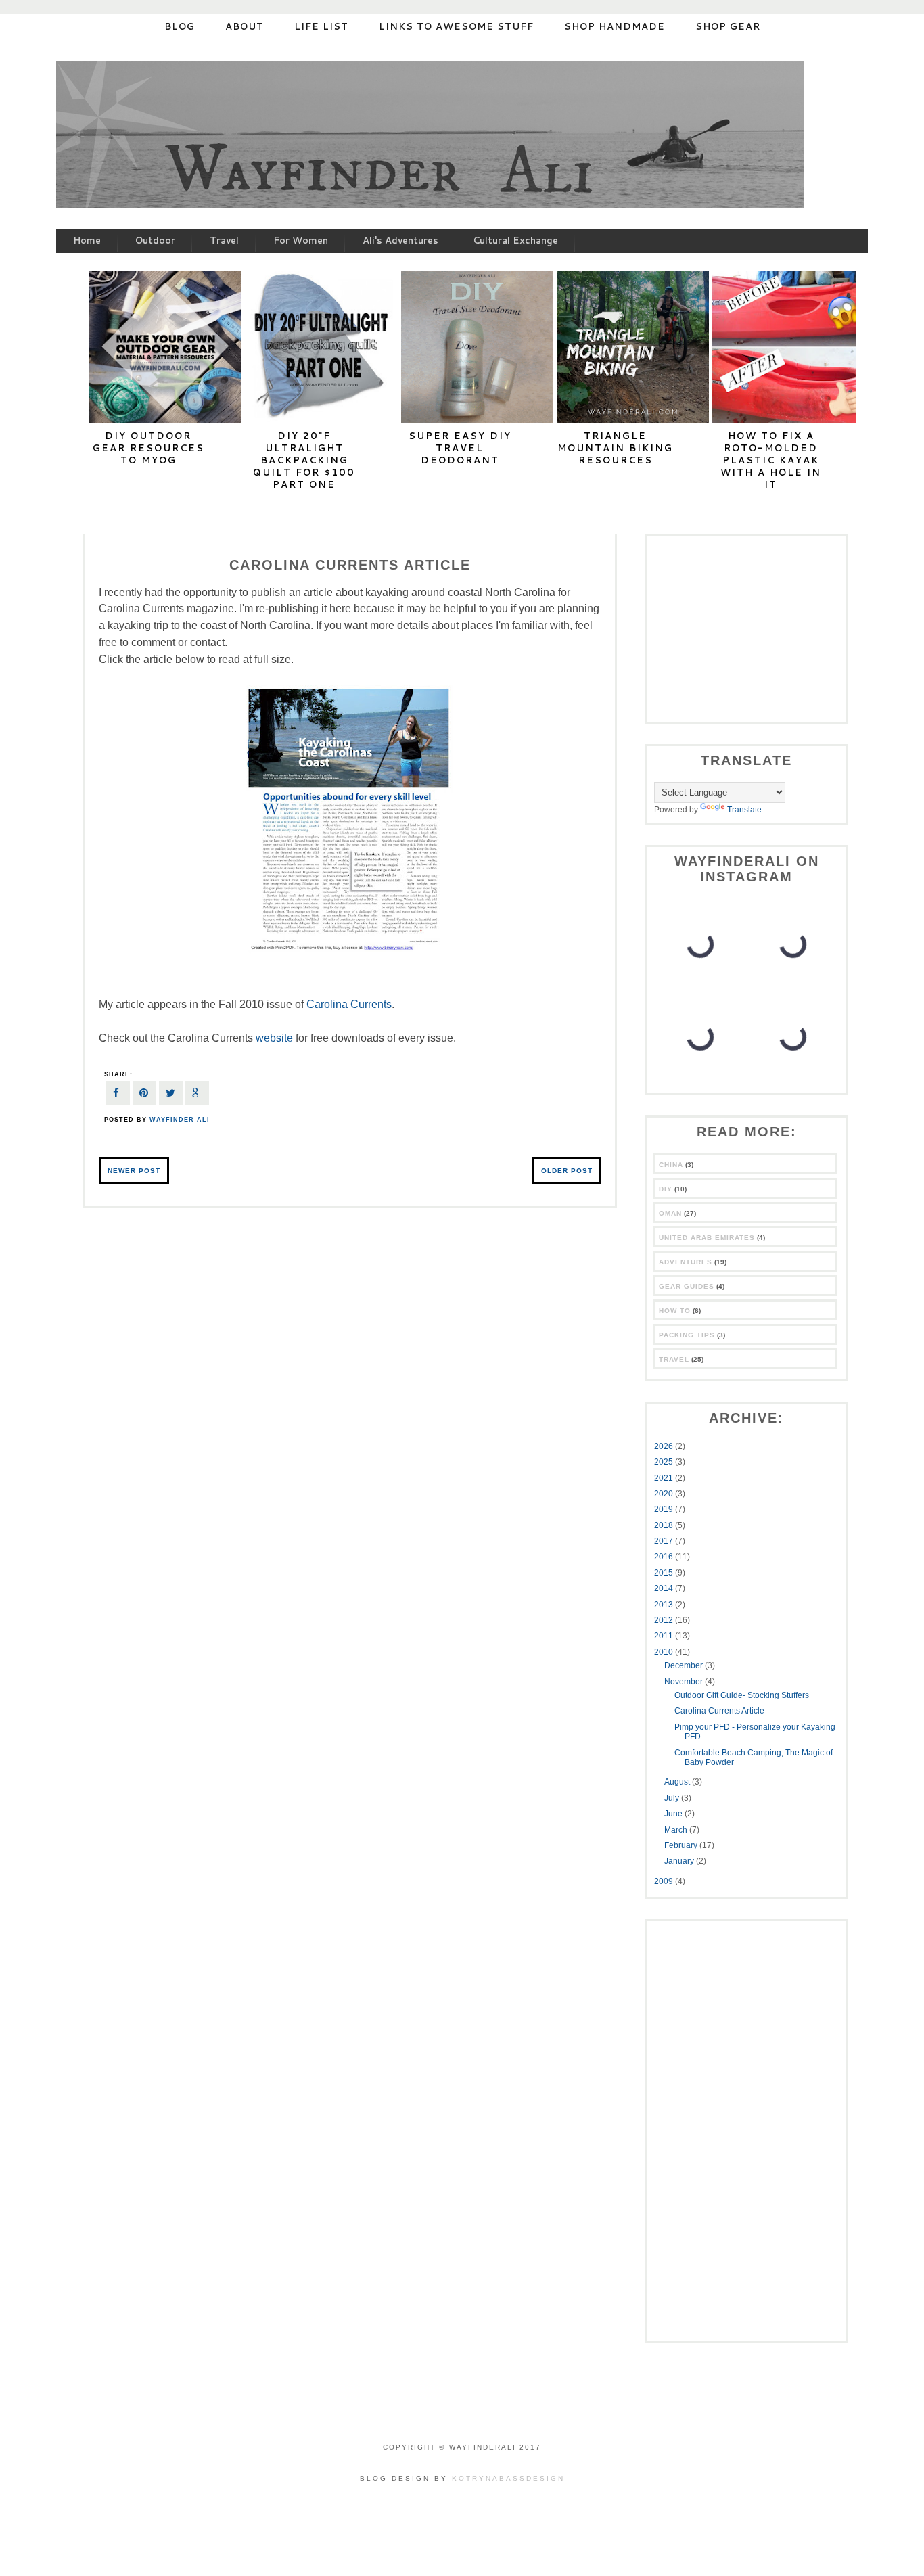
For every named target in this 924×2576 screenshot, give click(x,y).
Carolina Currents (349, 1004)
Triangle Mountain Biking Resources (615, 448)
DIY (666, 1189)
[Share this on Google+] (197, 1095)
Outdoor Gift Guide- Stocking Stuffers (742, 1695)
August (678, 1782)
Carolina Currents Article (719, 1711)
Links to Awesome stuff (456, 26)
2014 (665, 1588)
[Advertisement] (739, 627)
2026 (665, 1446)
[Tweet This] (171, 1095)
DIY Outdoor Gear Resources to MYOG (148, 448)
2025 (665, 1462)
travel (674, 1359)
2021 (665, 1478)
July (673, 1798)
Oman (670, 1213)
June (674, 1814)
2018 (665, 1525)
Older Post (567, 1171)
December (685, 1665)
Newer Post (134, 1171)
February (682, 1845)
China (671, 1165)
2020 (665, 1494)
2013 (665, 1605)
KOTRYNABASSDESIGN (508, 2478)
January (680, 1861)
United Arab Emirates (707, 1238)
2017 (665, 1541)
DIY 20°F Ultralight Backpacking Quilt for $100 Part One (304, 460)
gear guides (687, 1286)
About (245, 26)
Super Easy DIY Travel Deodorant (460, 448)
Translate (744, 810)
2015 (665, 1573)
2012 (665, 1620)
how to (675, 1311)
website (274, 1038)
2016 (665, 1557)
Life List (321, 26)
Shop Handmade (615, 26)
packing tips (687, 1335)
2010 (665, 1652)
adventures (686, 1262)
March (677, 1830)
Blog (180, 26)
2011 (665, 1636)
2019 (665, 1509)
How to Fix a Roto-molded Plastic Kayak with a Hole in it (771, 460)
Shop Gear (728, 26)
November (685, 1682)
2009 (665, 1881)
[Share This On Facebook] (118, 1095)
